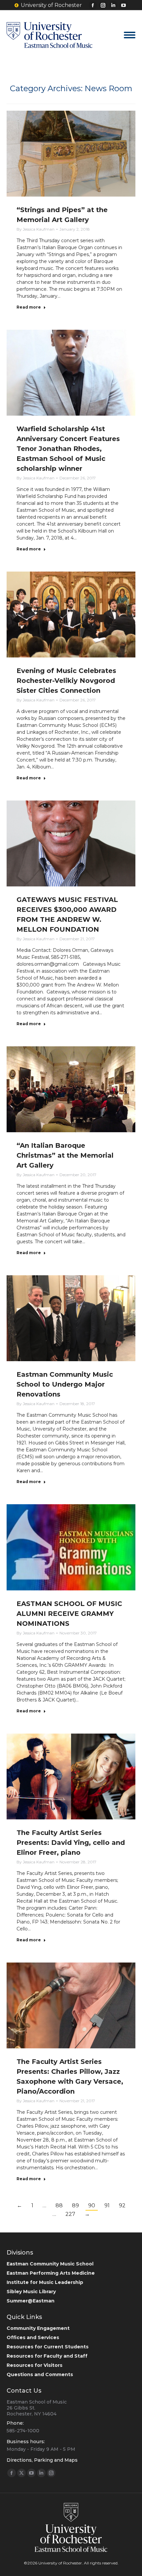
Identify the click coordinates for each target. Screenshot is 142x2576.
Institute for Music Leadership (45, 2282)
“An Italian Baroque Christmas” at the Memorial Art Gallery (65, 1155)
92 (122, 2205)
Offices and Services (33, 2337)
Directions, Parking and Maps (42, 2460)
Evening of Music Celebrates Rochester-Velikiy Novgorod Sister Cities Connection (66, 681)
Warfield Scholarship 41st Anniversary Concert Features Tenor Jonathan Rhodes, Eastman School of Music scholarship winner (68, 449)
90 (92, 2205)
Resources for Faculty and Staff (47, 2356)
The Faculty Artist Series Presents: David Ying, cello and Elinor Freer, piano (71, 1843)
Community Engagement (38, 2328)
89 (75, 2205)
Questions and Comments (40, 2374)
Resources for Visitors (35, 2365)
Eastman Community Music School (50, 2264)
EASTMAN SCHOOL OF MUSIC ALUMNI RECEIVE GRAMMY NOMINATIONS (69, 1614)
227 (70, 2214)
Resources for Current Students (48, 2347)
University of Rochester (51, 5)
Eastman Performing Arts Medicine (51, 2273)
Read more (29, 307)
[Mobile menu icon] (130, 35)
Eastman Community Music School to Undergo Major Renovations (65, 1384)
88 (59, 2205)
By (35, 229)
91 (107, 2205)
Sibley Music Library (31, 2292)
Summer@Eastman (31, 2301)
